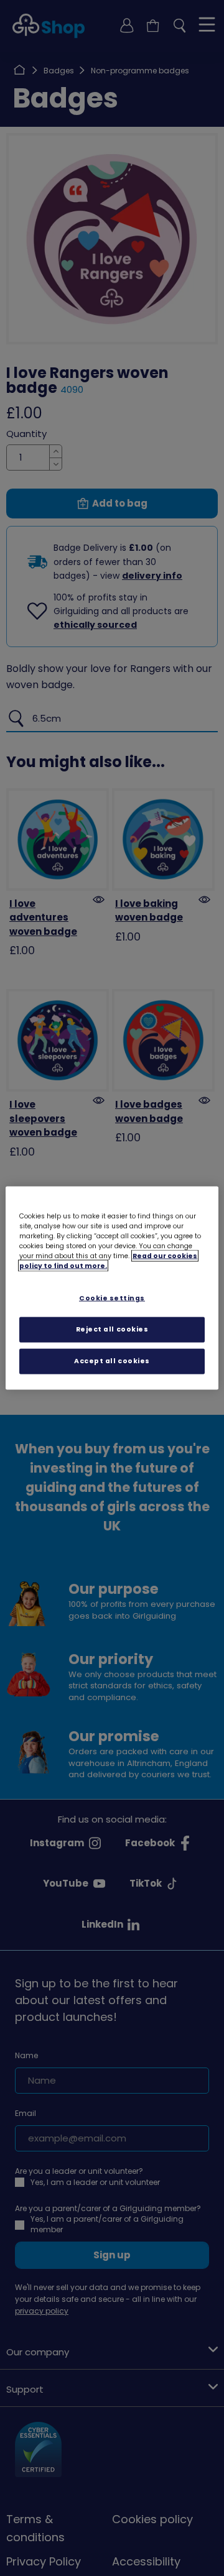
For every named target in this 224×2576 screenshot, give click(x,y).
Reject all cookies (112, 1329)
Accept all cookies (112, 1360)
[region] (112, 1288)
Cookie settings (112, 1298)
